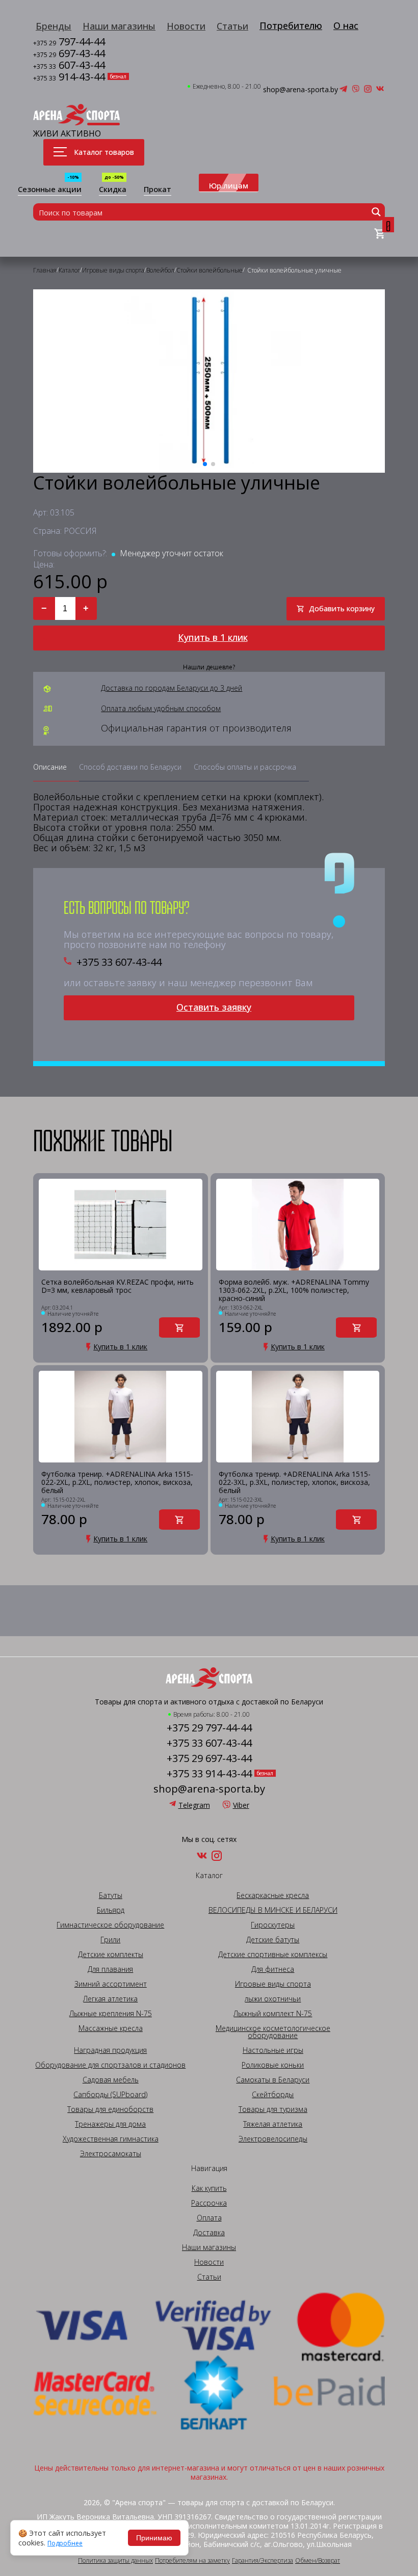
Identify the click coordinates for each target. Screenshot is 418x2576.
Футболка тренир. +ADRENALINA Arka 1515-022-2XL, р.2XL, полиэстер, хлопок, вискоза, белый (117, 1482)
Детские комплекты (111, 1955)
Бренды (54, 26)
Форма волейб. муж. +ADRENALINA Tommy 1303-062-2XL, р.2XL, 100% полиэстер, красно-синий (294, 1290)
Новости (186, 26)
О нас (346, 25)
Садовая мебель (111, 2080)
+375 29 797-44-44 (209, 1728)
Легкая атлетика (110, 1999)
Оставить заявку (214, 1007)
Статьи (232, 26)
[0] (380, 234)
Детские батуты (273, 1940)
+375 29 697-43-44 (209, 1758)
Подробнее (65, 2543)
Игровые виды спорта (273, 1984)
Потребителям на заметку (192, 2561)
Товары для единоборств (110, 2109)
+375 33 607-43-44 (119, 962)
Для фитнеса (273, 1969)
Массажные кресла (111, 2028)
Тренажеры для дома (110, 2124)
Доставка (209, 2233)
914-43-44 (69, 78)
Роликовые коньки (273, 2065)
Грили (110, 1940)
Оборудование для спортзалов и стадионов (110, 2065)
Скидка (113, 190)
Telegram (194, 1805)
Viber (241, 1805)
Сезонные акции (50, 190)
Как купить (209, 2188)
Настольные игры (273, 2050)
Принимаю (154, 2538)
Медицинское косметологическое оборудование (273, 2032)
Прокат (158, 190)
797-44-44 (69, 43)
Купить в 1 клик (213, 637)
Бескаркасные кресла (273, 1895)
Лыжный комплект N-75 (273, 2014)
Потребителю (291, 25)
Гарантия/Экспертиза (263, 2561)
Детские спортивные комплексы (273, 1955)
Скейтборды (273, 2095)
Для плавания (110, 1969)
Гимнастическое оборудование (110, 1925)
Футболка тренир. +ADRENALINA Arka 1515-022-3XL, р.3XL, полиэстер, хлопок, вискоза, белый (295, 1482)
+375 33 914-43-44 (209, 1774)
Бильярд (111, 1910)
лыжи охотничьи (273, 1999)
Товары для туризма (273, 2109)
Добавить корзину (342, 608)
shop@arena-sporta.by (301, 90)
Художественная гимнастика (111, 2139)
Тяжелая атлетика (273, 2124)
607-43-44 (69, 66)
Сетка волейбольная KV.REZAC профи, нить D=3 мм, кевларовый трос (117, 1286)
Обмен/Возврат (318, 2561)
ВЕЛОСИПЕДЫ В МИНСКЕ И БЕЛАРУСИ (273, 1910)
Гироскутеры (273, 1925)
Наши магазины (119, 26)
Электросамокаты (111, 2154)
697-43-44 (69, 54)
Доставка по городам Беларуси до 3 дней (172, 688)
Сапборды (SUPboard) (110, 2095)
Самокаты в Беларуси (273, 2080)
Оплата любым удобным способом (161, 709)
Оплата (209, 2218)
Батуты (111, 1895)
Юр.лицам (229, 185)
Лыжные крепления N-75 (111, 2014)
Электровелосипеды (273, 2139)
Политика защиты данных (115, 2561)
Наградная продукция (110, 2050)
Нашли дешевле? (209, 667)
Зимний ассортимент (111, 1984)
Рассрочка (209, 2203)
